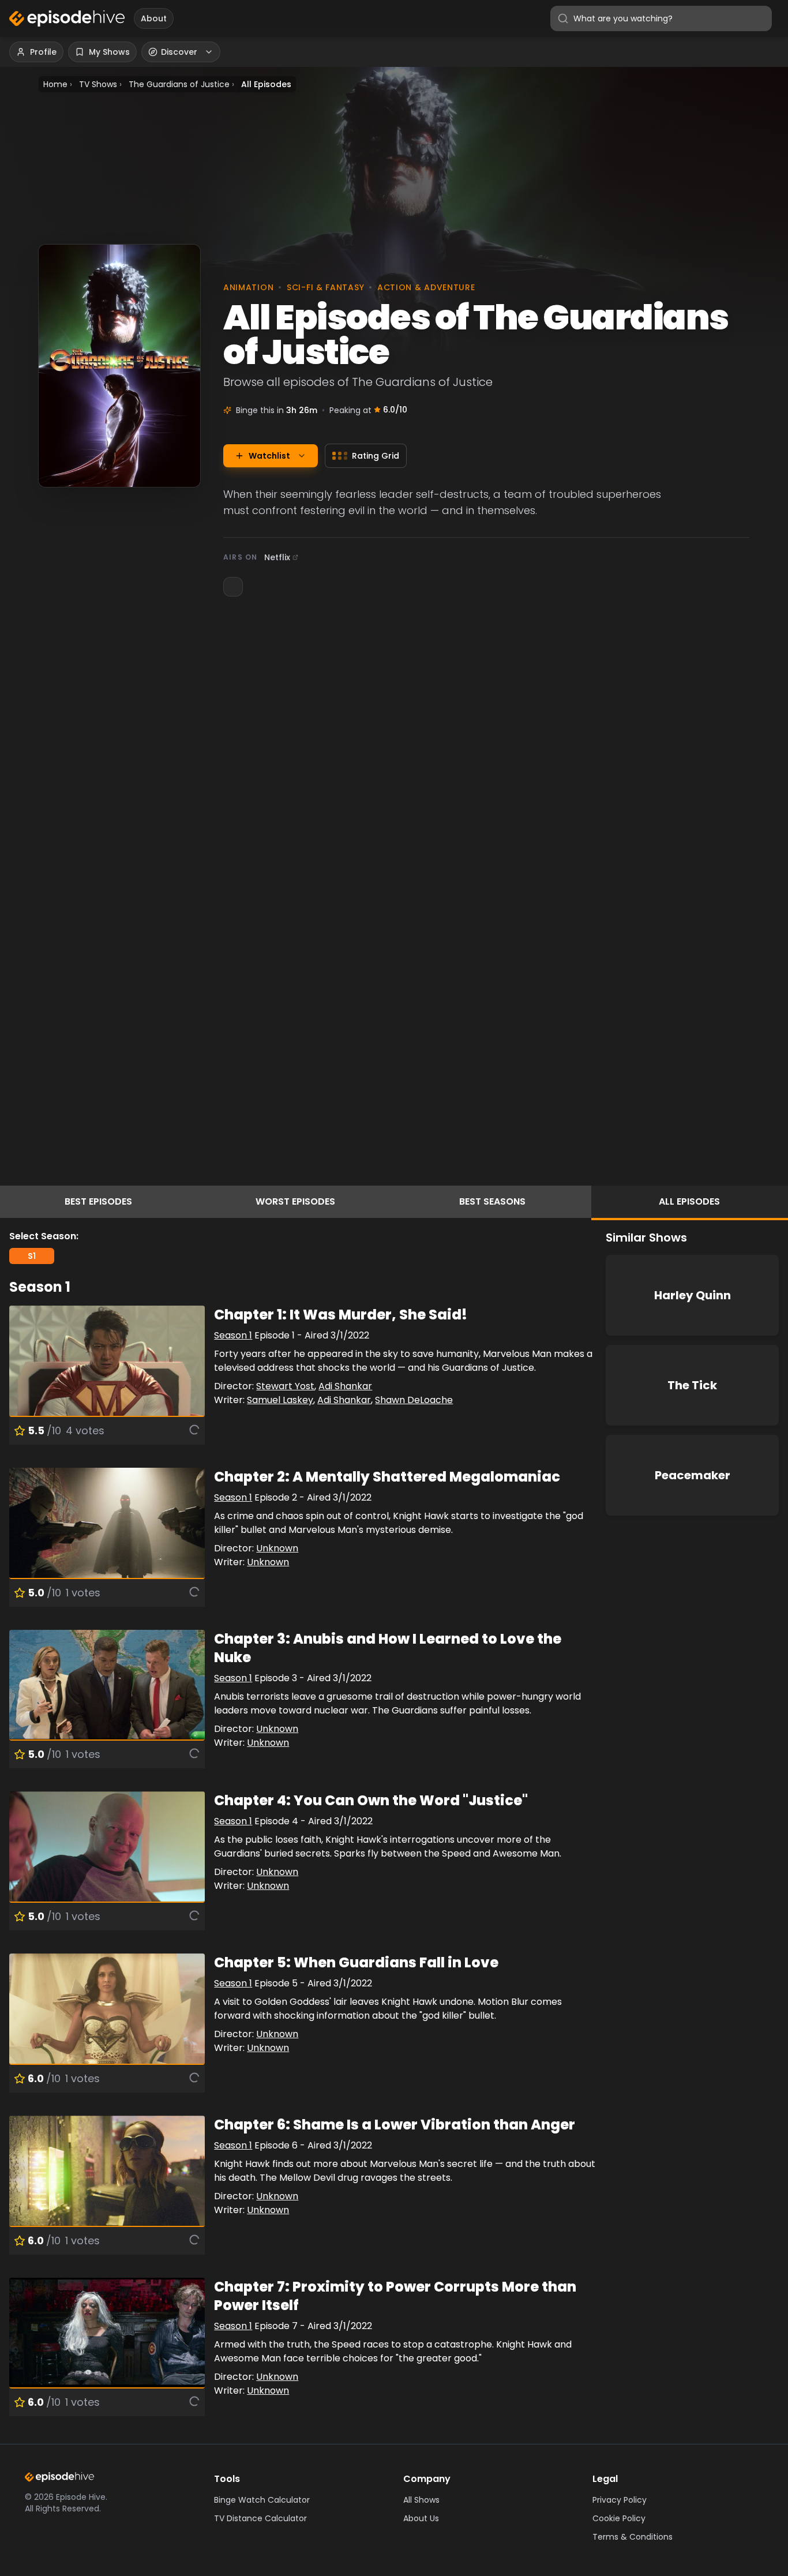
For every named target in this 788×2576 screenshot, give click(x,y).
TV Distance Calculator (260, 2518)
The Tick (692, 1385)
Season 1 (233, 1335)
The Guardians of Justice (179, 84)
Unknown (277, 1548)
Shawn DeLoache (414, 1400)
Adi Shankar (345, 1386)
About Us (421, 2518)
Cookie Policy (619, 2518)
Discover (179, 52)
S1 (32, 1256)
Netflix (277, 557)
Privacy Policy (620, 2500)
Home (55, 84)
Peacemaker (693, 1475)
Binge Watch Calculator (262, 2500)
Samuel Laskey (280, 1400)
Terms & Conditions (633, 2537)
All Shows (421, 2500)
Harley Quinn (693, 1295)
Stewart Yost (285, 1386)
